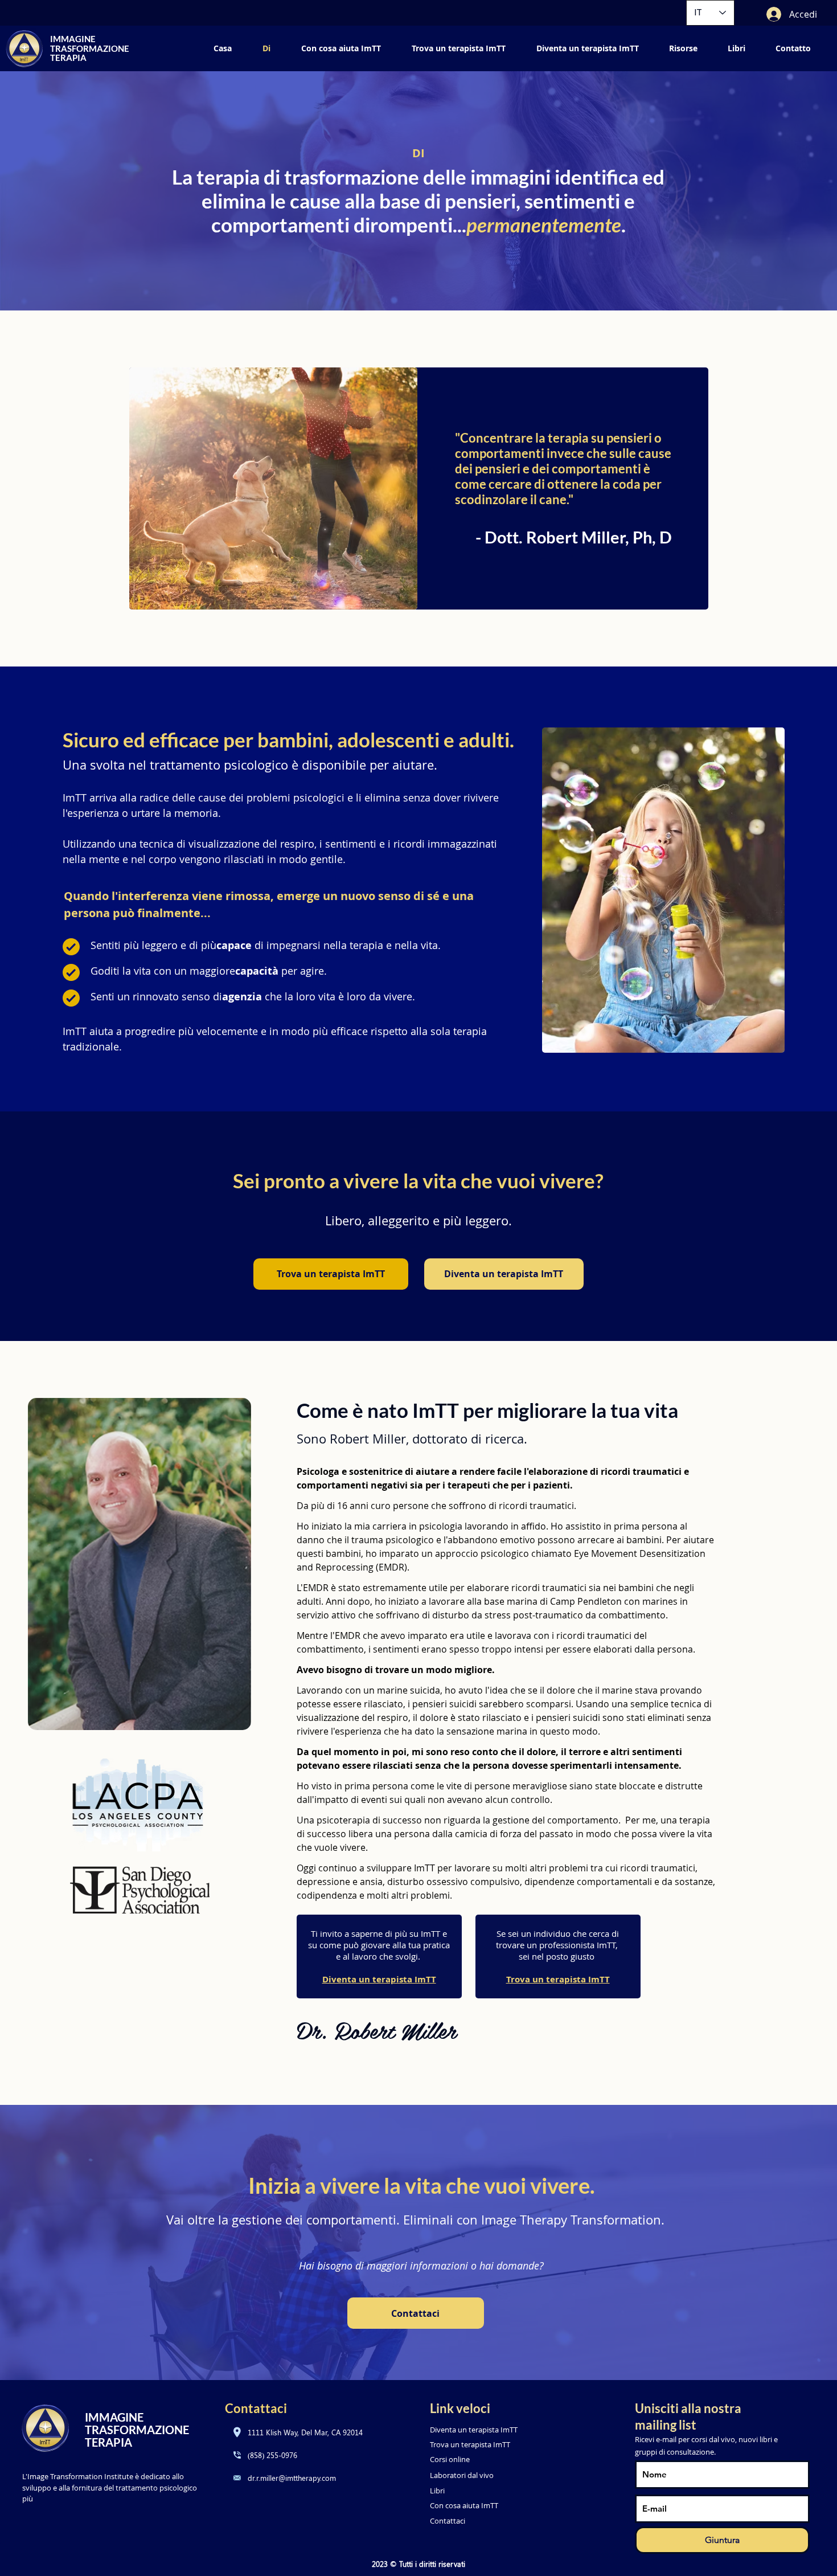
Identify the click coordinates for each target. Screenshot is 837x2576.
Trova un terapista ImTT (470, 2444)
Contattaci (448, 2521)
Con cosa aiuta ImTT (464, 2505)
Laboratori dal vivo (462, 2475)
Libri (437, 2491)
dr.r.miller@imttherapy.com (292, 2478)
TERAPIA (68, 58)
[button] (684, 48)
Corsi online (450, 2459)
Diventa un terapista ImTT (379, 1979)
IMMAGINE (73, 39)
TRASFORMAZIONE (90, 48)
